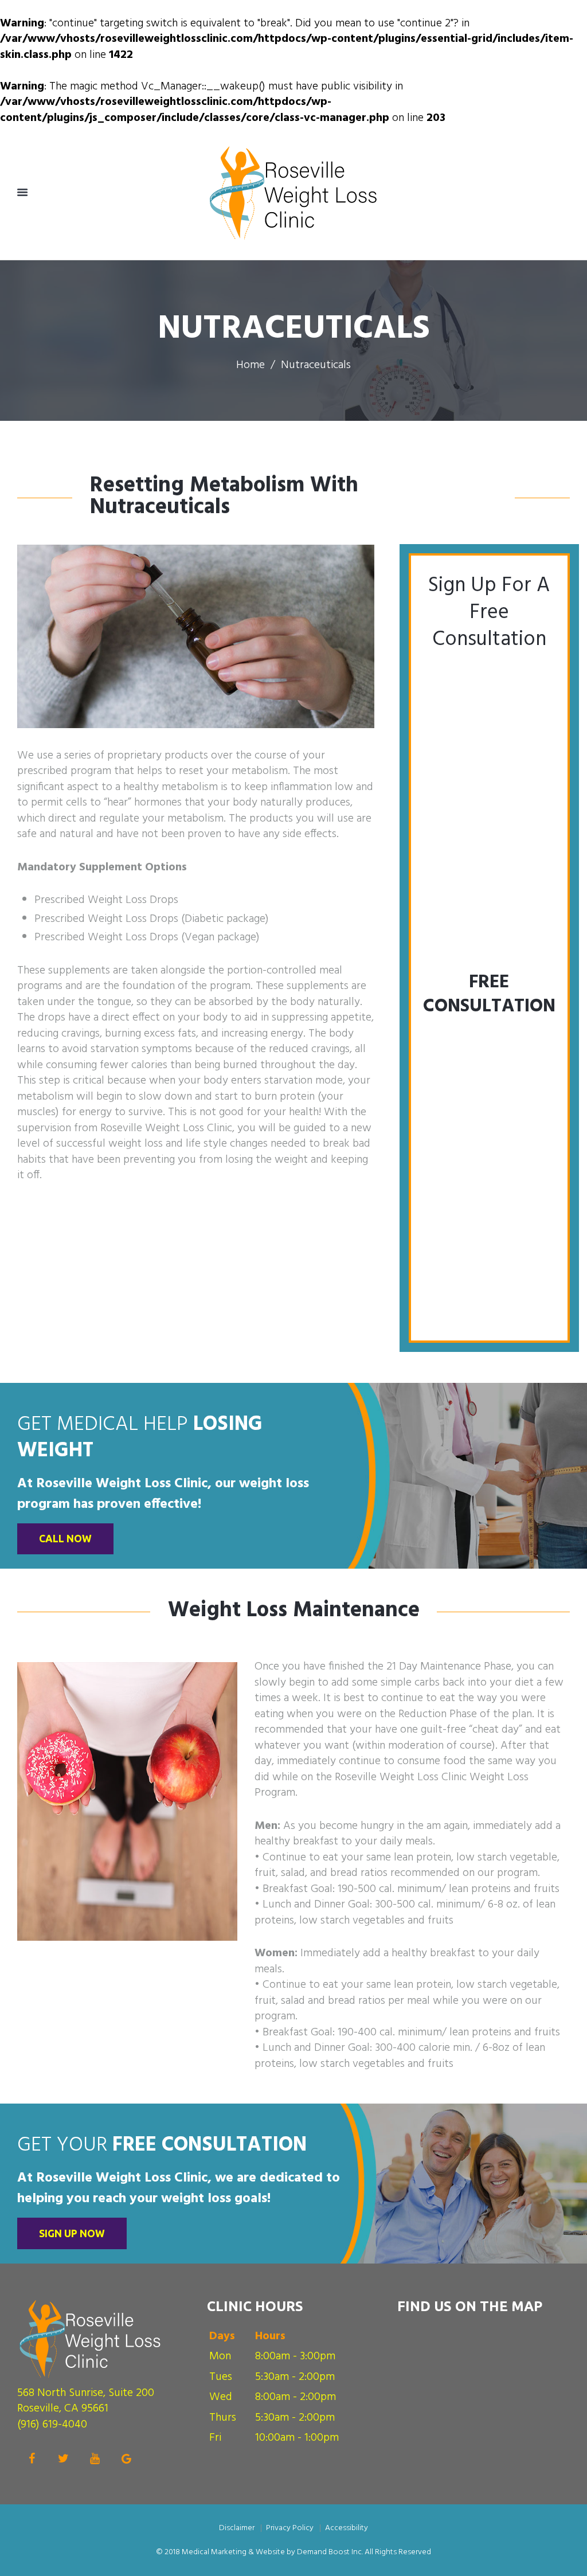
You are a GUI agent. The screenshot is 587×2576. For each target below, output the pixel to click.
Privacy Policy (290, 2528)
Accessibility (347, 2528)
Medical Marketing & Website (233, 2552)
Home (251, 366)
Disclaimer (237, 2528)
